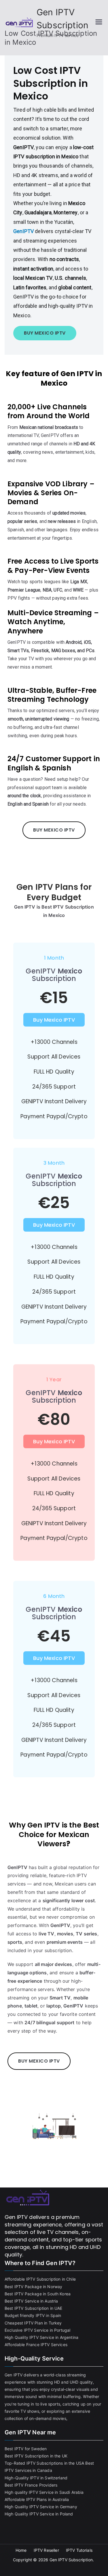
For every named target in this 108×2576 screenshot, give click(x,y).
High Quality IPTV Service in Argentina (41, 2337)
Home (21, 2550)
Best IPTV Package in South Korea (38, 2294)
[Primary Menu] (99, 22)
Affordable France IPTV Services (36, 2345)
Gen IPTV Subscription (71, 2560)
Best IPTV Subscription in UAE (34, 2308)
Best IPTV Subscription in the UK (36, 2456)
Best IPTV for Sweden (26, 2449)
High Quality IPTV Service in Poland (39, 2514)
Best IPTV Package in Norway (33, 2287)
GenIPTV (23, 231)
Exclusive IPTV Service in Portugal (37, 2330)
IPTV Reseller (46, 2550)
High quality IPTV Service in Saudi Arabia (44, 2492)
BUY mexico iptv (45, 333)
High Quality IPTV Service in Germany (41, 2507)
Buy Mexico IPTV (54, 1020)
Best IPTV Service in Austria (31, 2301)
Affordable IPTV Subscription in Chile (40, 2279)
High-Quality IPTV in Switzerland (36, 2478)
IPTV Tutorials (79, 2550)
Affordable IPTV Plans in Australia (37, 2499)
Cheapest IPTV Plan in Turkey (33, 2323)
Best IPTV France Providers (31, 2485)
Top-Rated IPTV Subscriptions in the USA (44, 2463)
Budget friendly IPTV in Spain (33, 2315)
